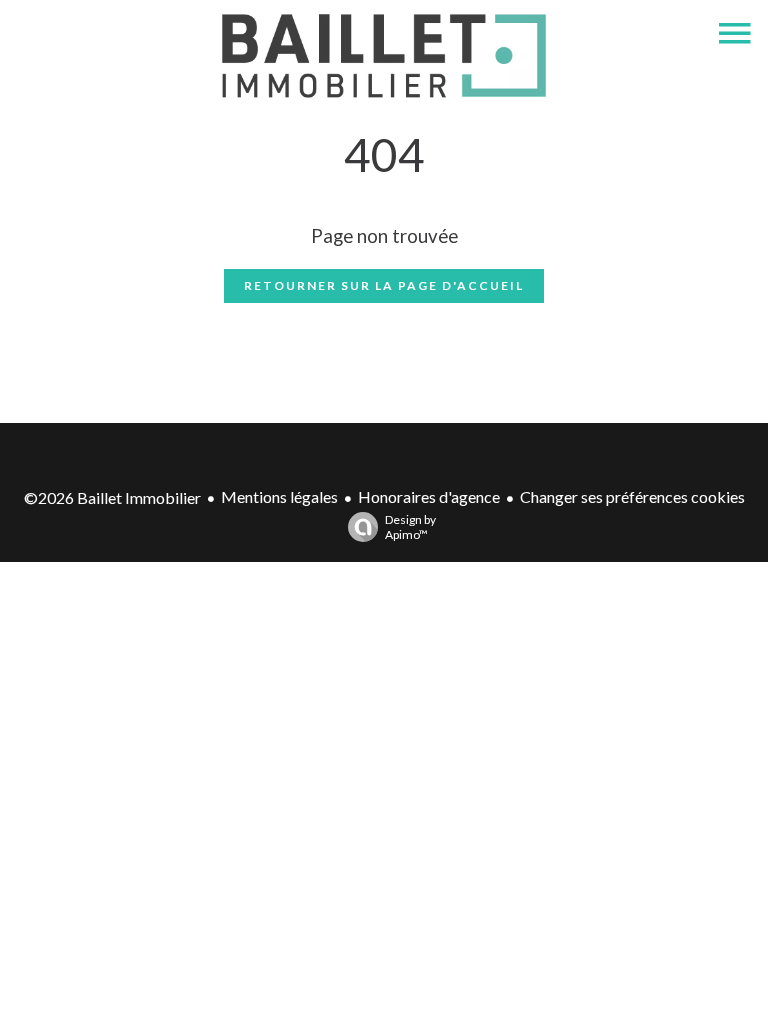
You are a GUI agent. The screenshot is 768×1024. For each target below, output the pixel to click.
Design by (410, 527)
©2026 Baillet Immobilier (112, 497)
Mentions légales (279, 496)
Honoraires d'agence (429, 496)
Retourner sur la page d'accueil (384, 285)
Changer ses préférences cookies (632, 496)
